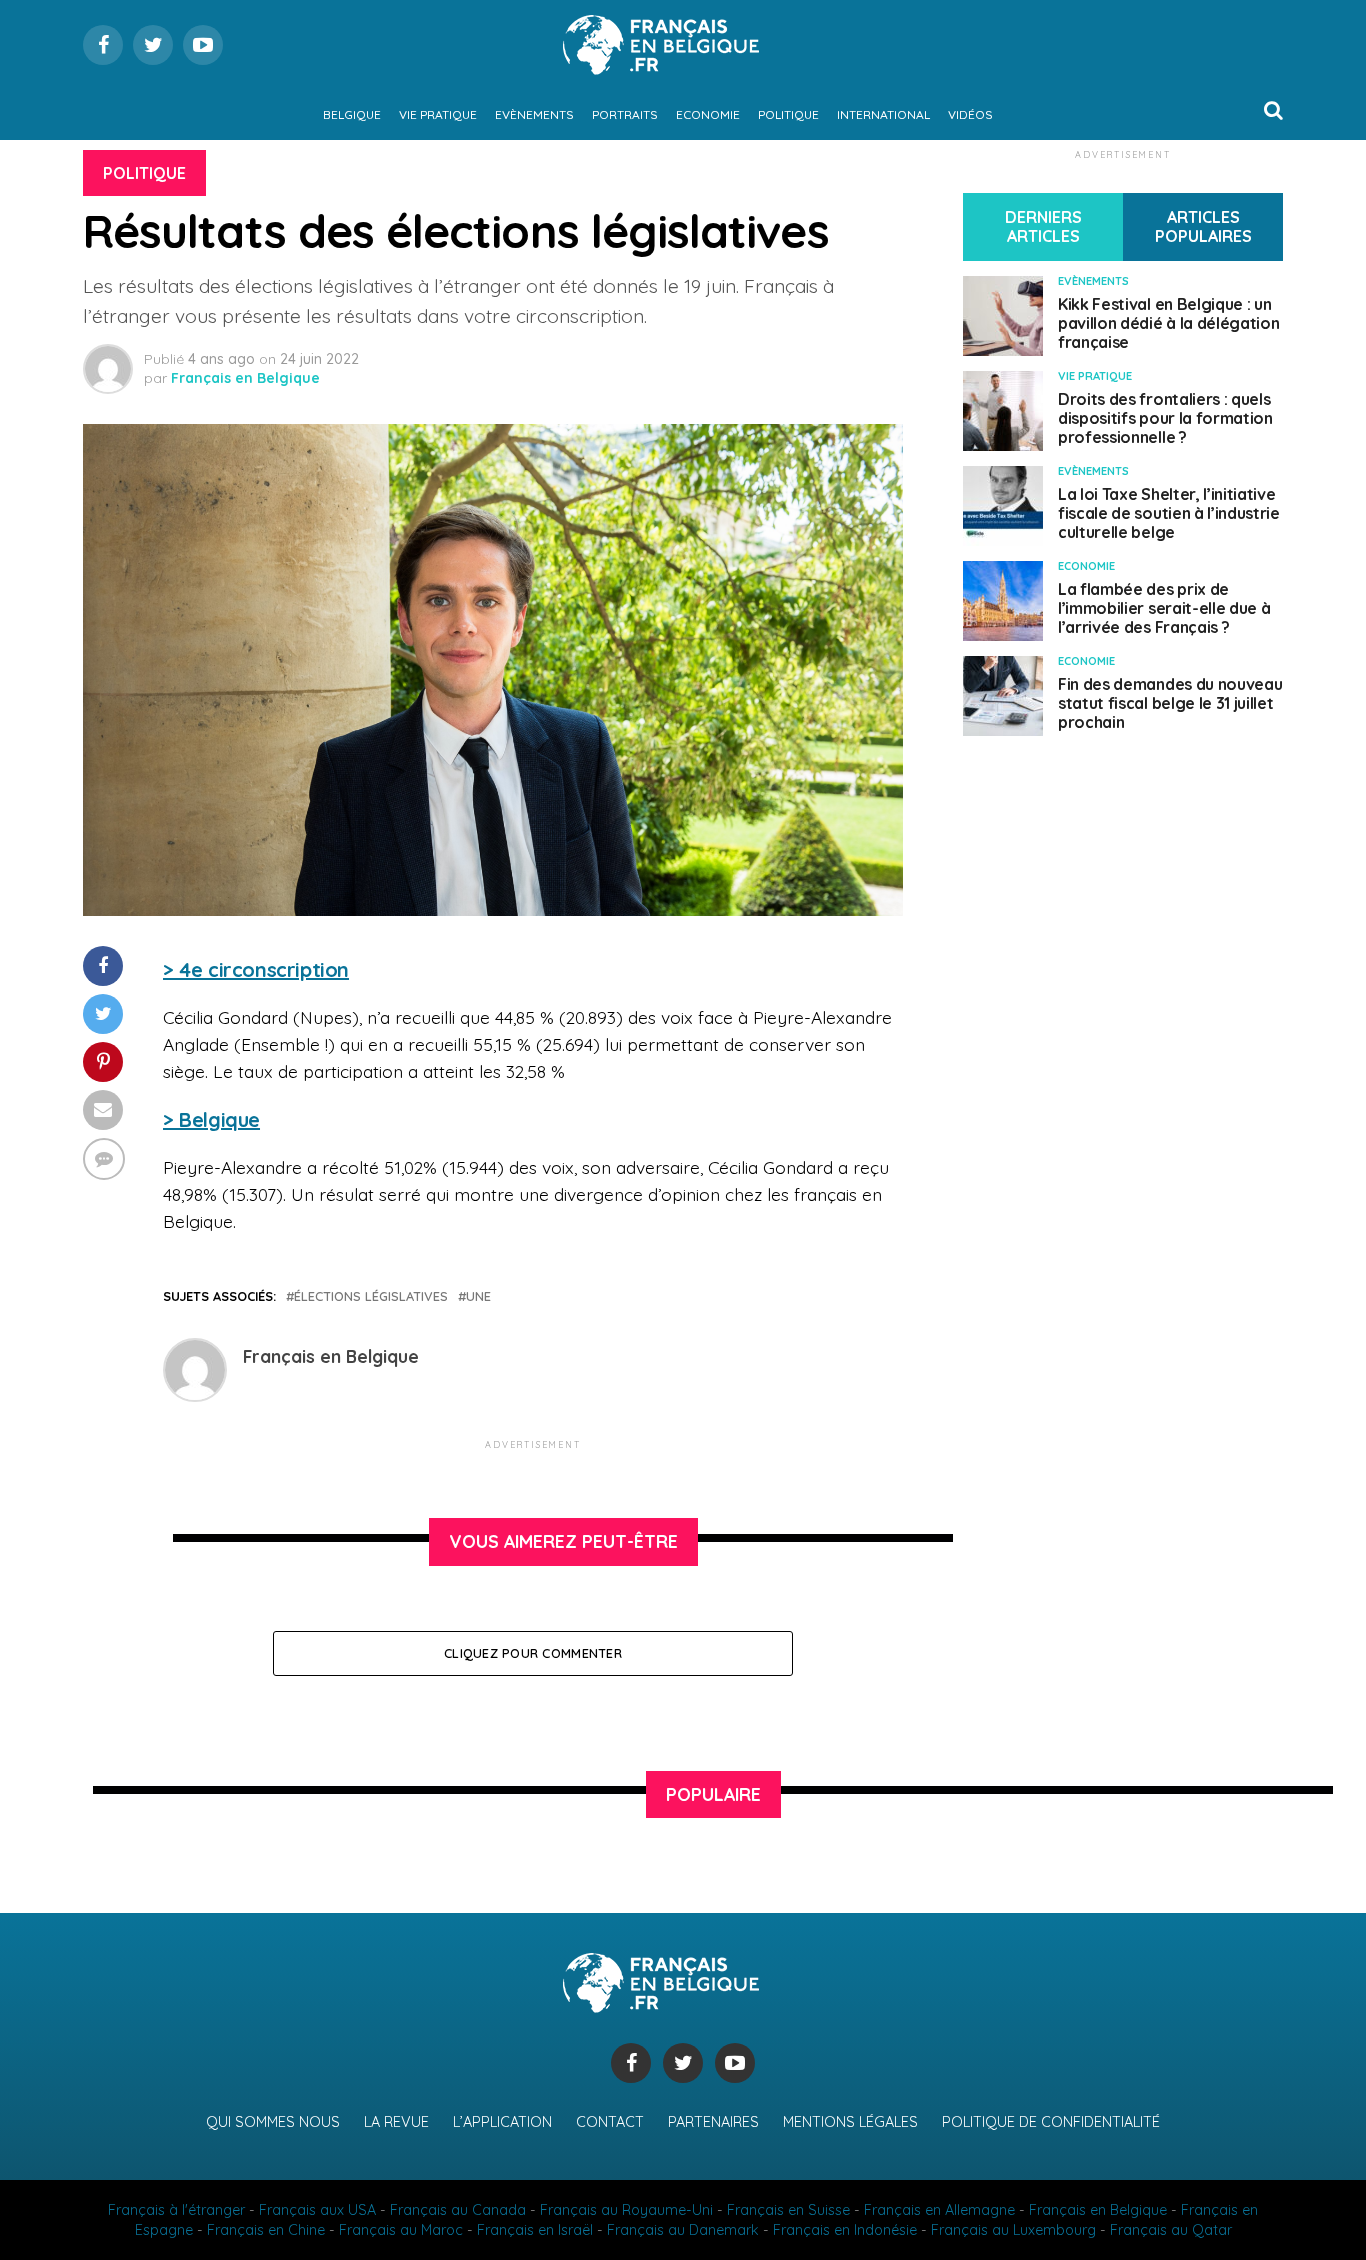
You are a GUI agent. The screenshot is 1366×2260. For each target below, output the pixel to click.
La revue (396, 2122)
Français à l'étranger (176, 2210)
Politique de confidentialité (1051, 2122)
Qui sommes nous (273, 2122)
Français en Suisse (788, 2210)
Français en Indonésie (845, 2230)
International (883, 114)
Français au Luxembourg (1013, 2230)
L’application (502, 2122)
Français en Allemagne (939, 2210)
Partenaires (713, 2122)
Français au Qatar (1171, 2230)
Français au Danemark (683, 2230)
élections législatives (371, 1296)
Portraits (625, 114)
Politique (788, 114)
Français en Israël (535, 2230)
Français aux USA (317, 2210)
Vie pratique (438, 114)
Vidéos (970, 114)
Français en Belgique (245, 378)
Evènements (534, 114)
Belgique (352, 114)
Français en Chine (266, 2230)
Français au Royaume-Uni (626, 2210)
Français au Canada (458, 2210)
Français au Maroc (401, 2230)
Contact (610, 2122)
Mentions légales (850, 2122)
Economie (708, 114)
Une (478, 1296)
